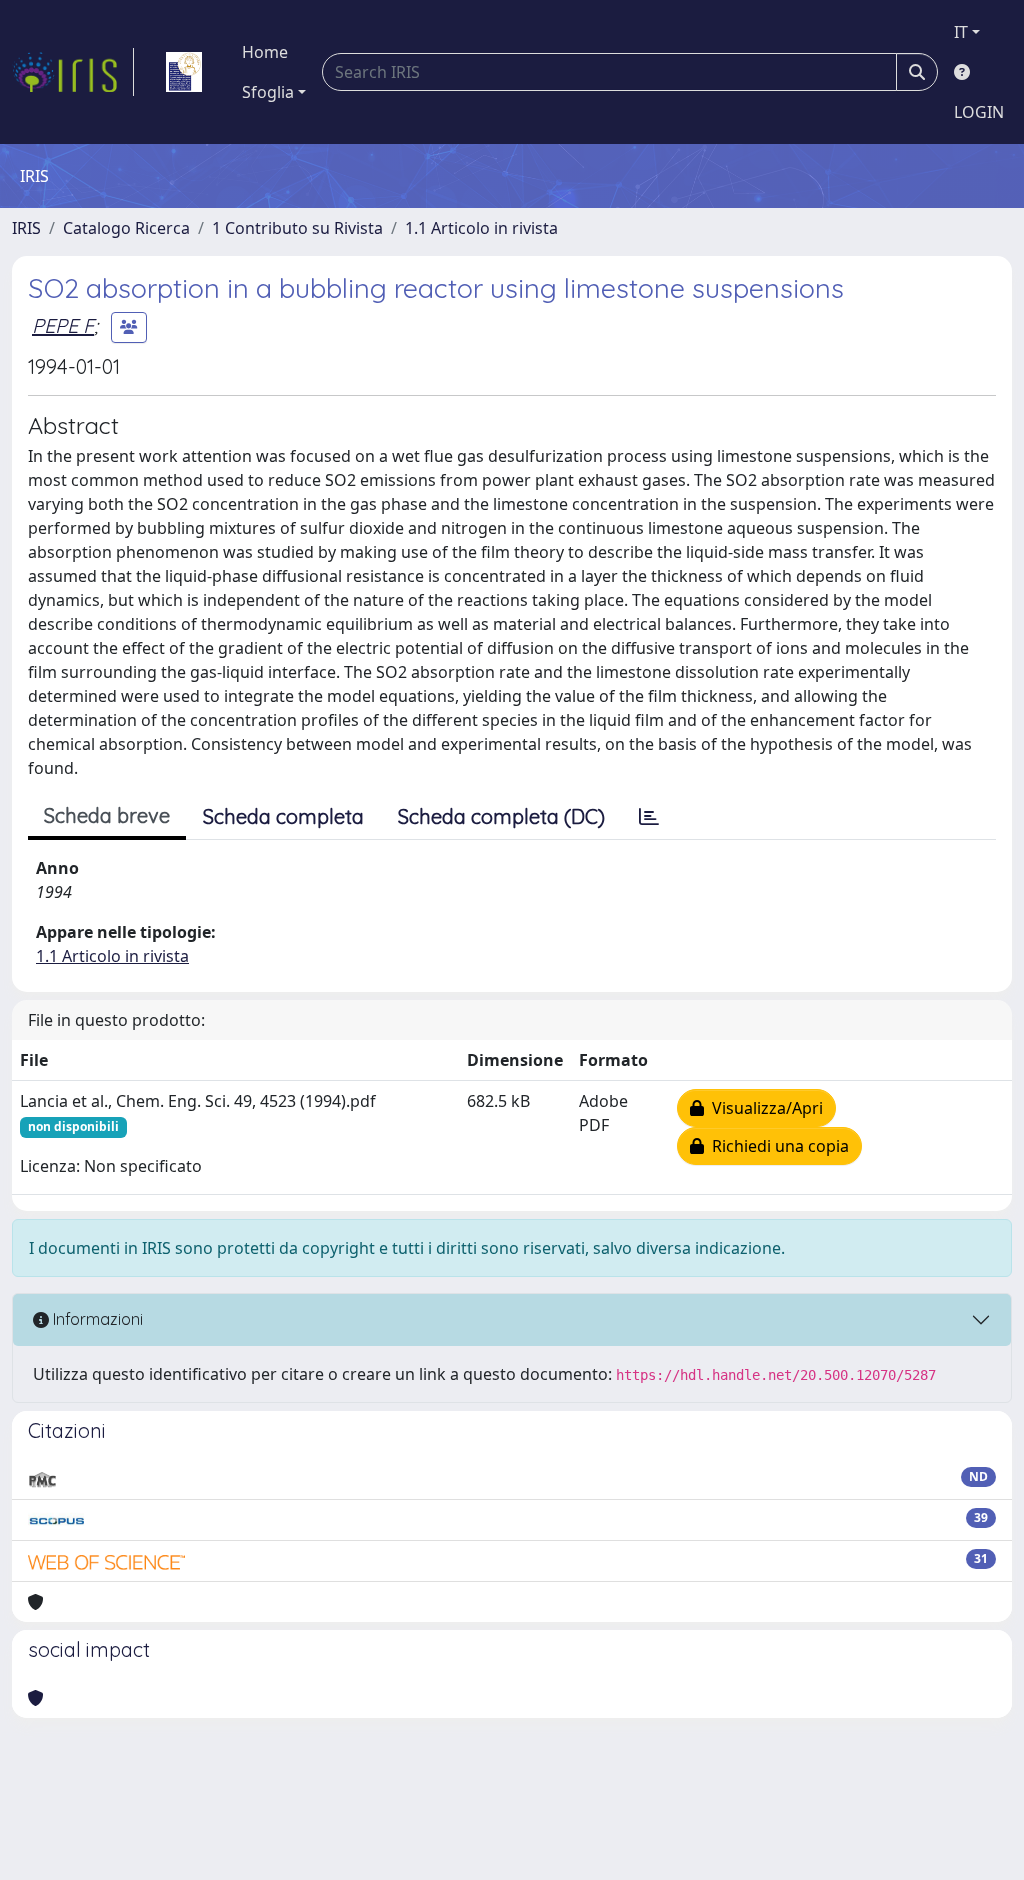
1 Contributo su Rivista (297, 228)
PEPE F (63, 325)
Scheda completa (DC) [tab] (501, 816)
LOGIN (979, 112)
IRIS (26, 228)
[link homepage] (73, 72)
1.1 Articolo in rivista (481, 228)
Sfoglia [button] (268, 92)
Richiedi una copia (776, 1146)
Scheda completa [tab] (283, 816)
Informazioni (96, 1319)
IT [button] (961, 32)
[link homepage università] (184, 72)
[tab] (649, 817)
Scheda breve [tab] (107, 815)
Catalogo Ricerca (126, 228)
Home (265, 52)
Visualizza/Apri (763, 1108)
